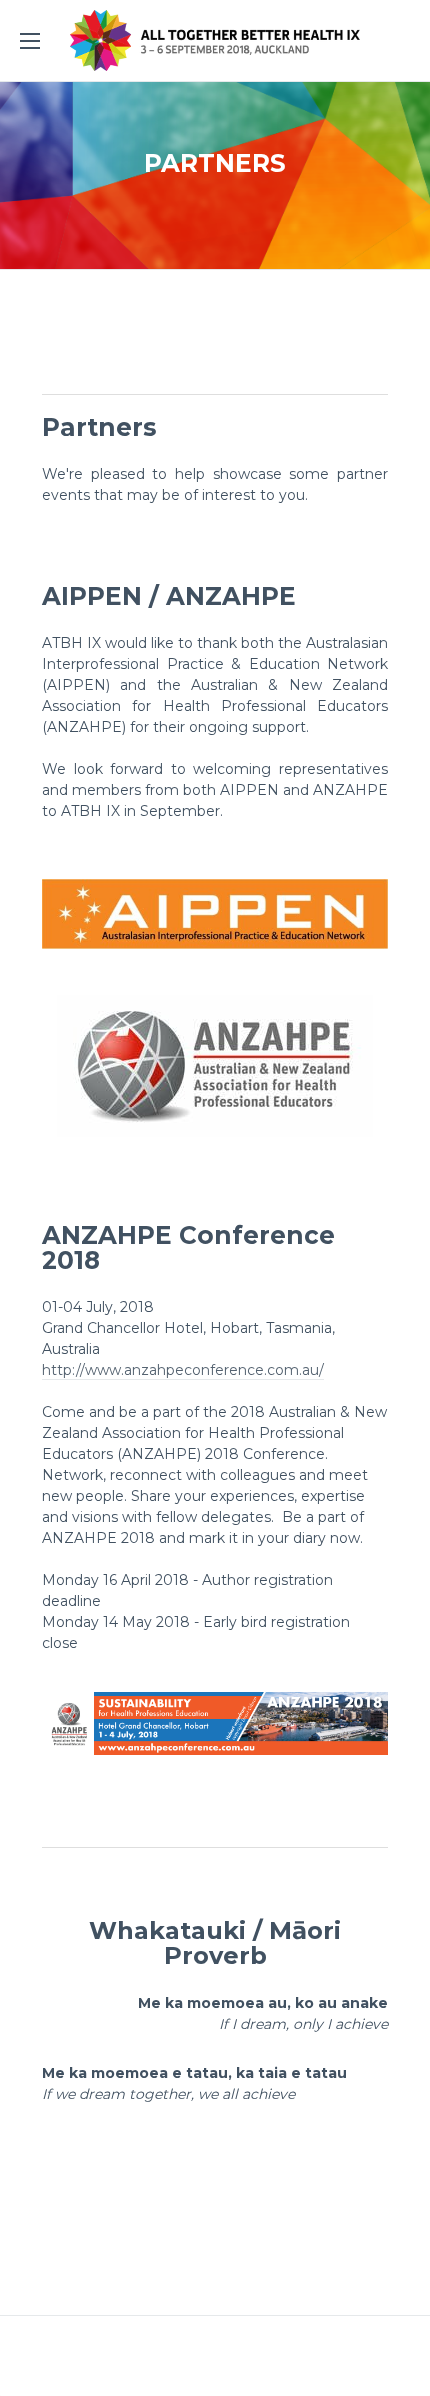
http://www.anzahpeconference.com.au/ (183, 1370)
